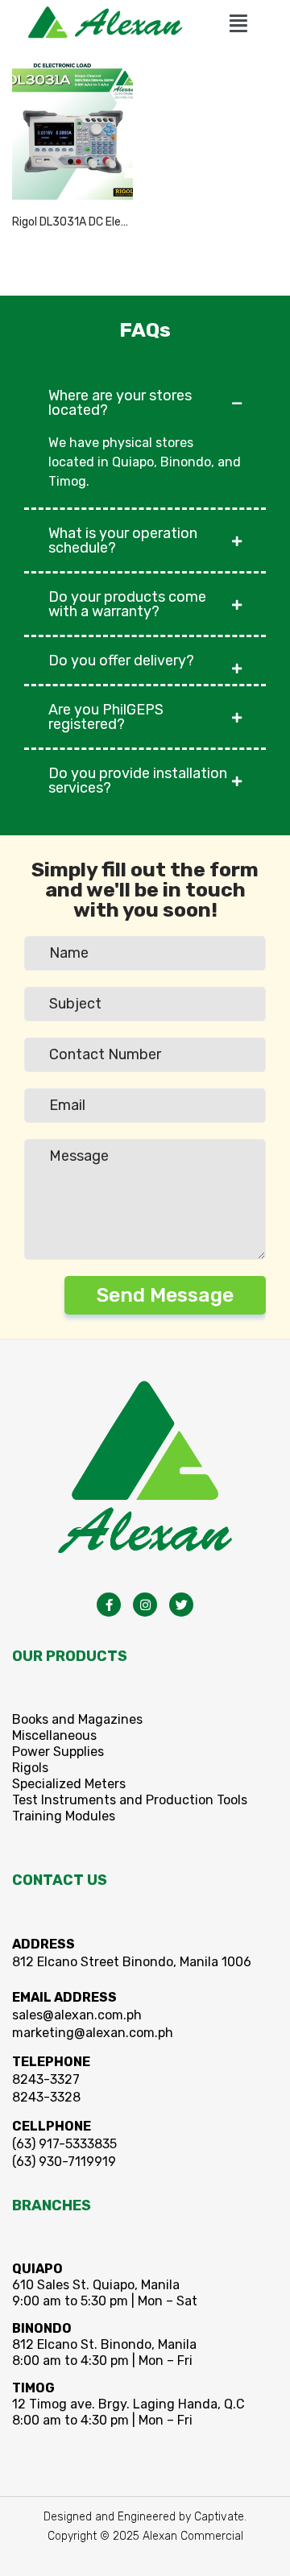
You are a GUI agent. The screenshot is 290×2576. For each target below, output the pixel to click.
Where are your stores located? (120, 403)
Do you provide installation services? (138, 781)
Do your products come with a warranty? (127, 604)
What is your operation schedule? (123, 540)
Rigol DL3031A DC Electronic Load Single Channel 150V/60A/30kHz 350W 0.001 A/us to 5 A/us (72, 222)
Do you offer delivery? (121, 661)
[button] (238, 23)
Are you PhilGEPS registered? (106, 717)
